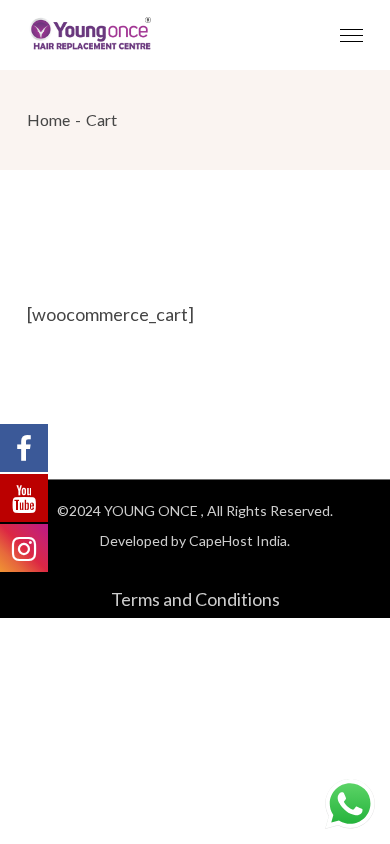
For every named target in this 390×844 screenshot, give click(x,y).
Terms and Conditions (195, 599)
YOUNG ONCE (152, 510)
